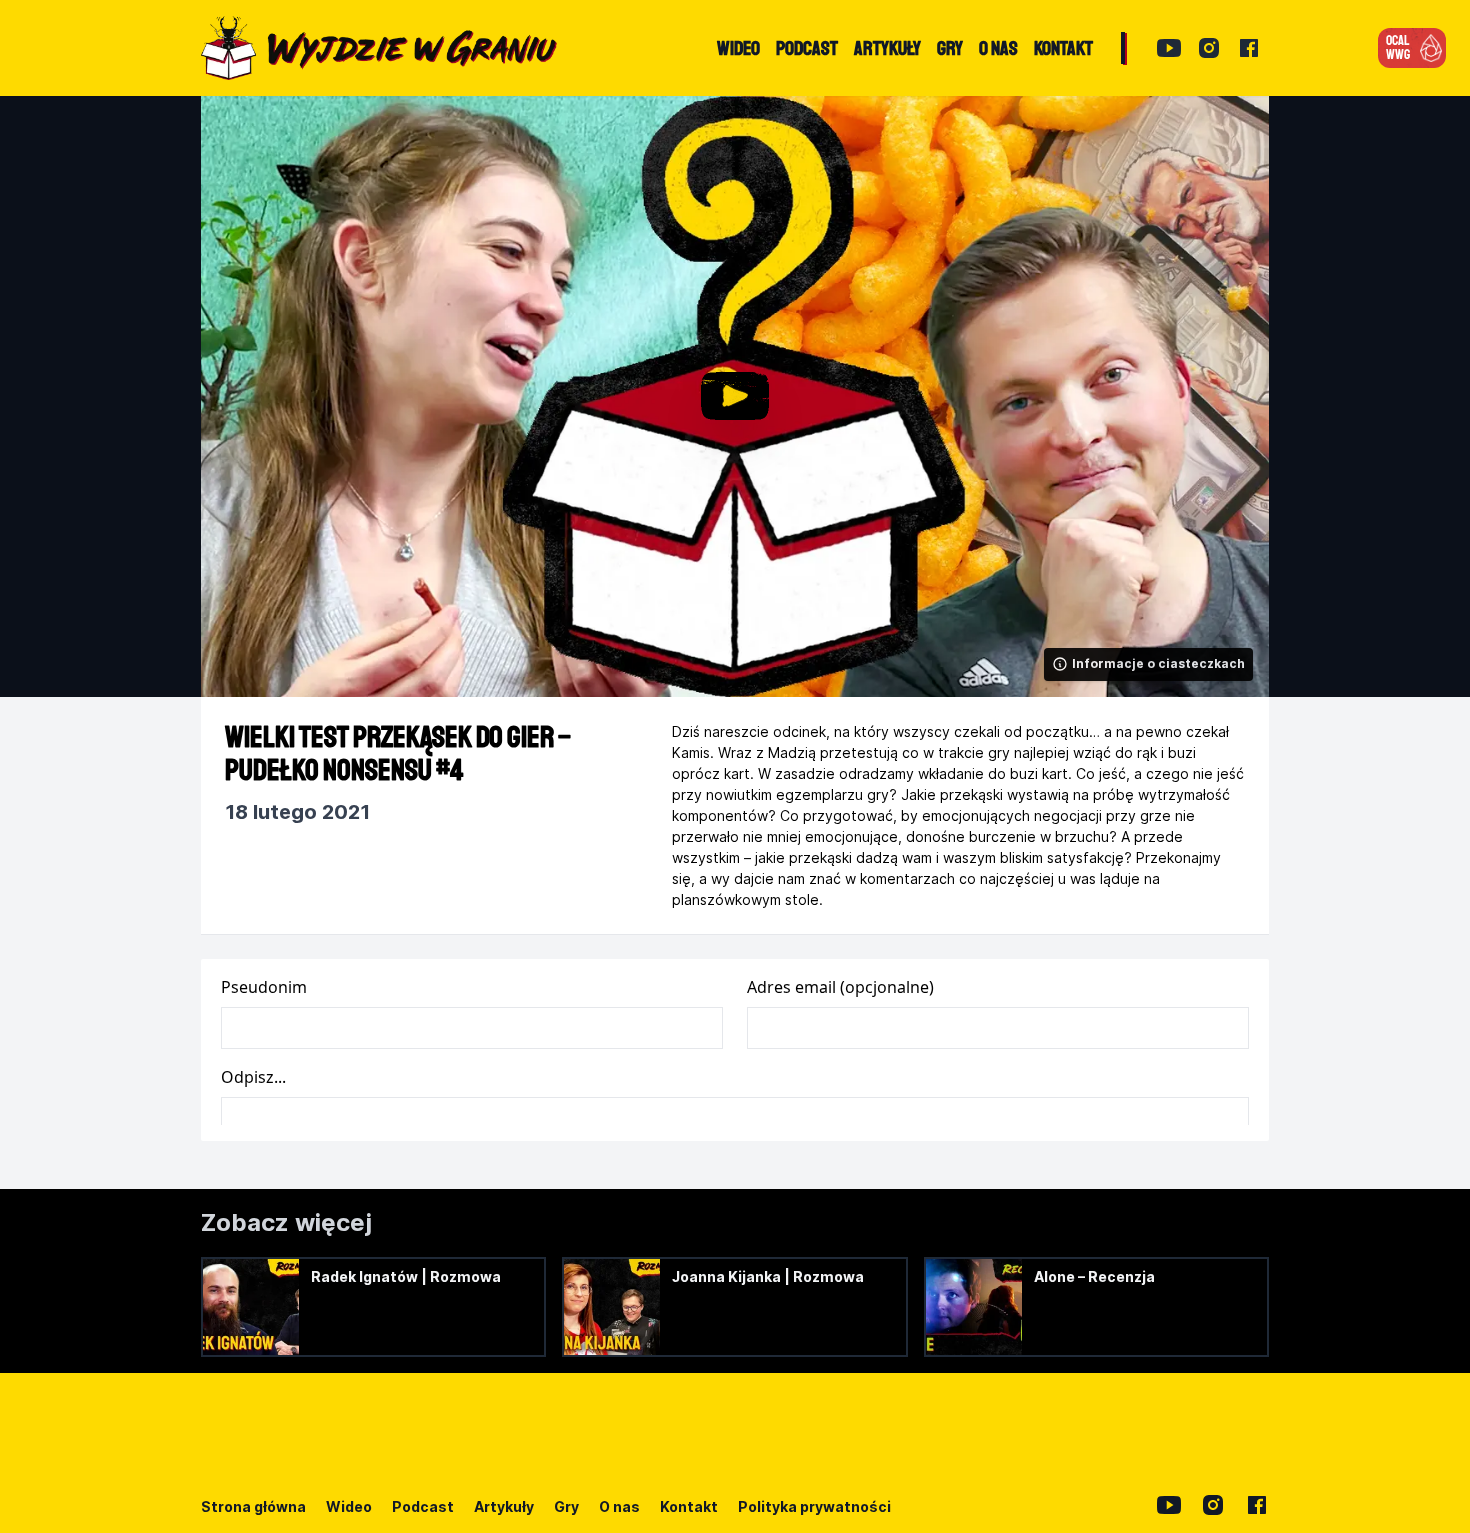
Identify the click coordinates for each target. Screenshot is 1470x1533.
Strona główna (253, 1506)
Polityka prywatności (814, 1506)
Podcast (423, 1506)
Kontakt (689, 1506)
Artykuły (504, 1506)
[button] (1412, 48)
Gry (566, 1506)
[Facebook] (1249, 48)
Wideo (349, 1506)
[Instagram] (1209, 48)
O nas (619, 1506)
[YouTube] (1169, 48)
